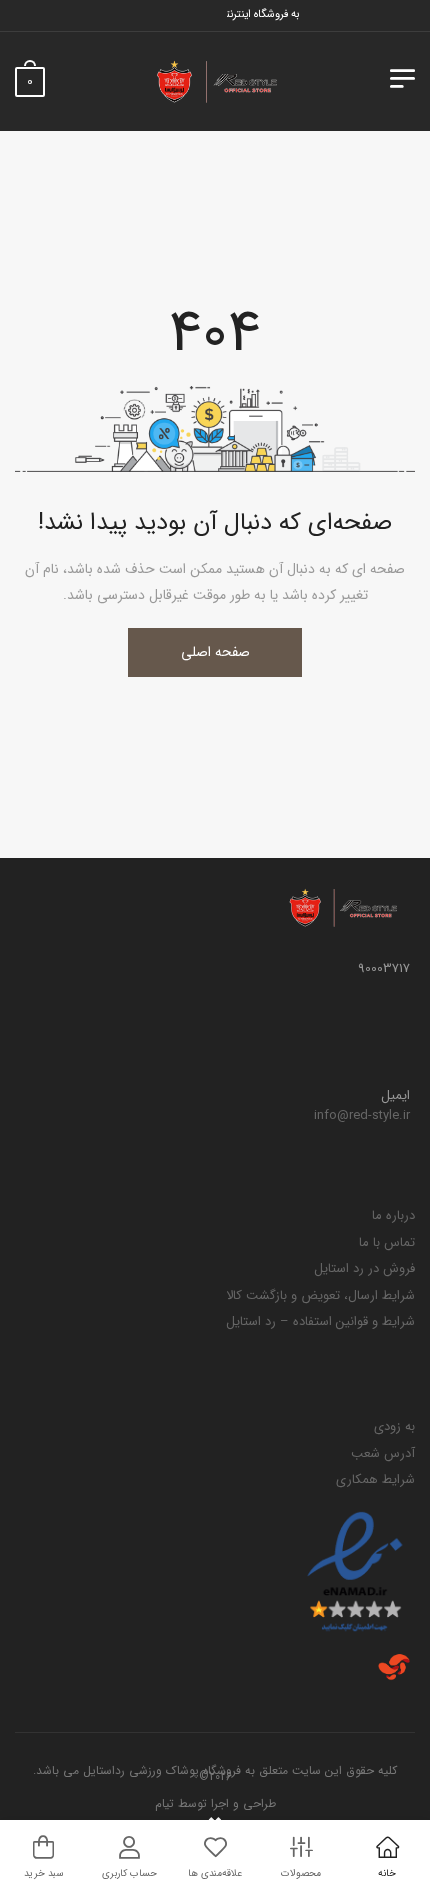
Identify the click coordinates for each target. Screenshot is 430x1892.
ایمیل (395, 1096)
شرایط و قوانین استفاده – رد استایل (320, 1321)
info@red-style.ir (362, 1115)
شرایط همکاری (375, 1479)
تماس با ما (387, 1242)
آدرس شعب (383, 1453)
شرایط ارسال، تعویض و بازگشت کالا (320, 1295)
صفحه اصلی (215, 652)
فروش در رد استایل (364, 1268)
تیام (164, 1803)
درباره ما (393, 1215)
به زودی (394, 1426)
